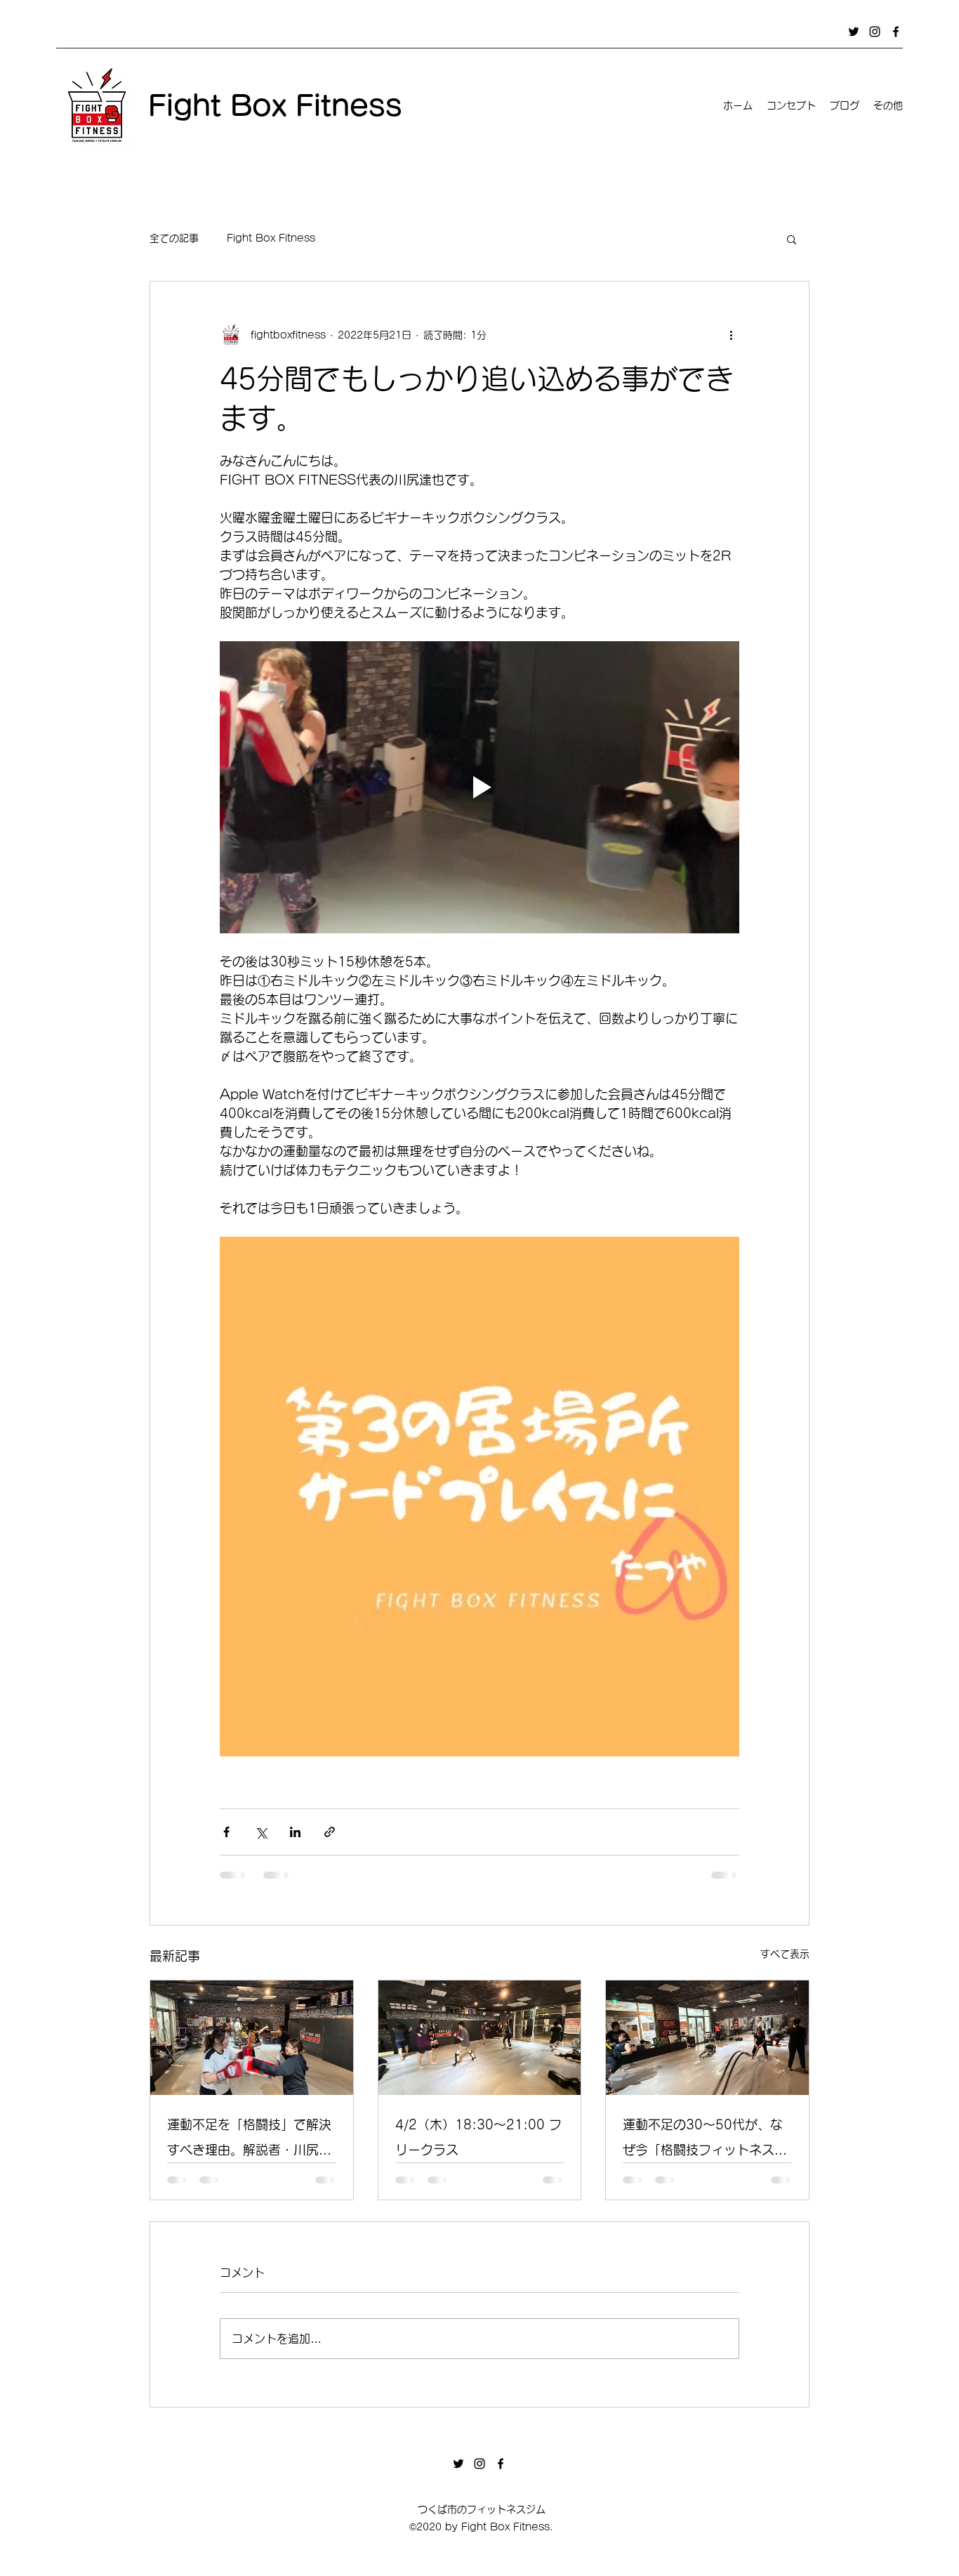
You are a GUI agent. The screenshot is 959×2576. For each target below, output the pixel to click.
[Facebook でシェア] (226, 1832)
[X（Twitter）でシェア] (261, 1832)
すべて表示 (785, 1954)
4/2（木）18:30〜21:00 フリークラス (478, 2137)
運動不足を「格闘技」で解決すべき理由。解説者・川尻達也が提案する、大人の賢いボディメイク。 (249, 2140)
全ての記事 (174, 238)
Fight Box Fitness (271, 238)
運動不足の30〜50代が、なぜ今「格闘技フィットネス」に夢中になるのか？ (705, 2140)
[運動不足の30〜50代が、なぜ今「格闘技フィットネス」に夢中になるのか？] (707, 2037)
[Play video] (479, 787)
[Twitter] (854, 32)
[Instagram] (875, 32)
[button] (792, 239)
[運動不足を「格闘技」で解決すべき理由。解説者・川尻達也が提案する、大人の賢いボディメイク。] (252, 2037)
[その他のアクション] (731, 335)
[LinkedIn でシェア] (295, 1832)
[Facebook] (896, 32)
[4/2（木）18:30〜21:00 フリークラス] (480, 2037)
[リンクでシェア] (330, 1832)
